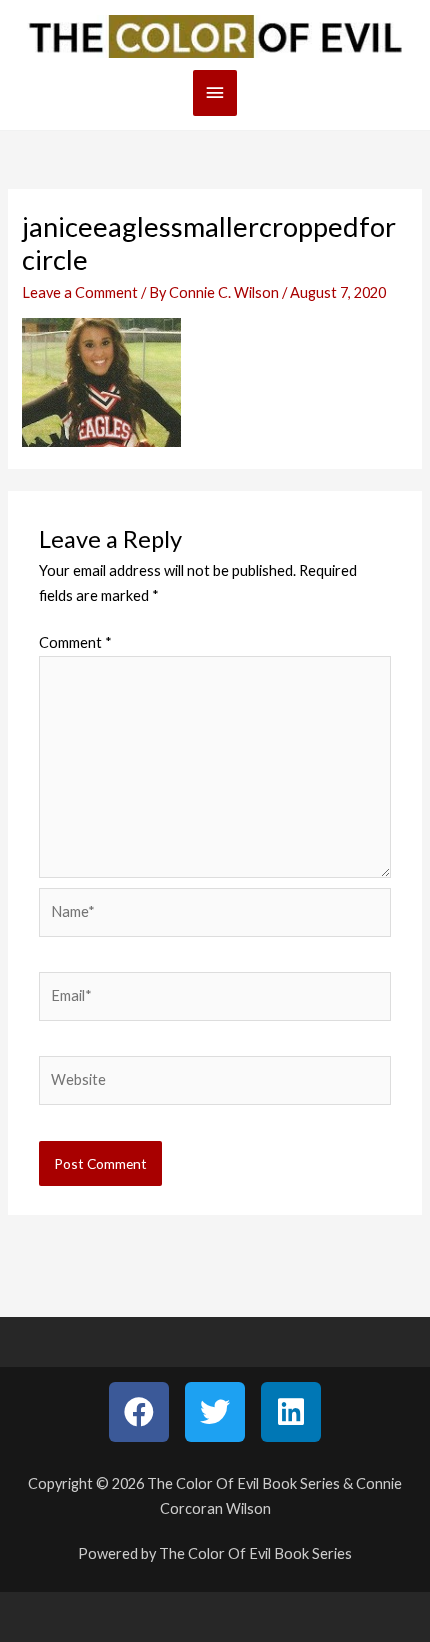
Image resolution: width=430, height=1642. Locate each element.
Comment (75, 642)
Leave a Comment (80, 292)
